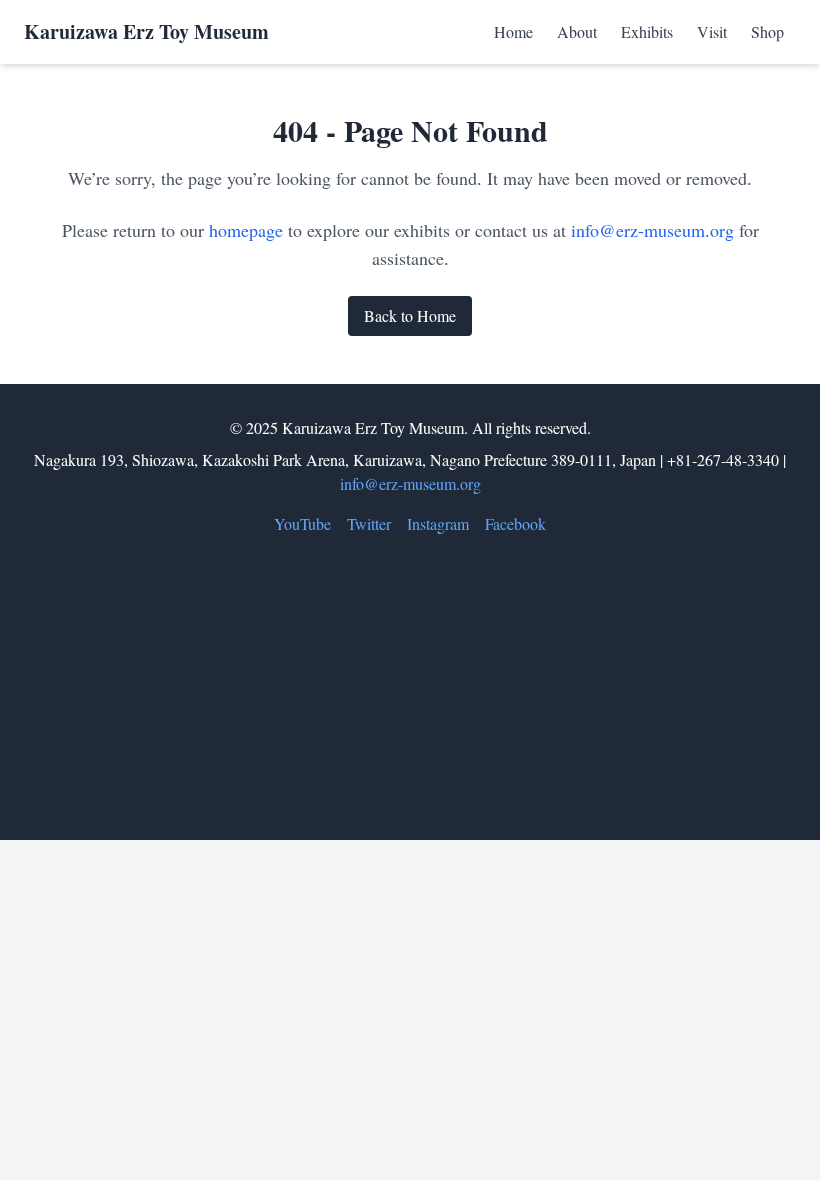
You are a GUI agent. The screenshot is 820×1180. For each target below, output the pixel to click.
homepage (246, 230)
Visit (712, 31)
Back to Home (410, 315)
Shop (767, 31)
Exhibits (647, 31)
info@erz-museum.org (652, 230)
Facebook (515, 523)
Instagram (438, 523)
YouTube (302, 523)
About (577, 31)
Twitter (369, 523)
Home (513, 31)
